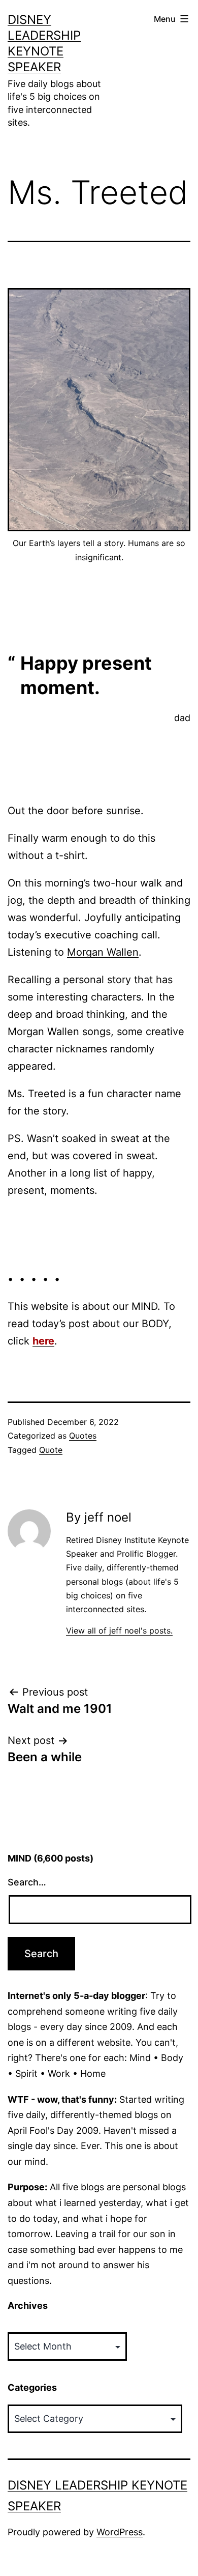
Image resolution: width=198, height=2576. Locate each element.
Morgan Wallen (103, 952)
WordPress (120, 2532)
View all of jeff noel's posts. (119, 1630)
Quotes (83, 1436)
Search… (27, 1882)
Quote (51, 1450)
